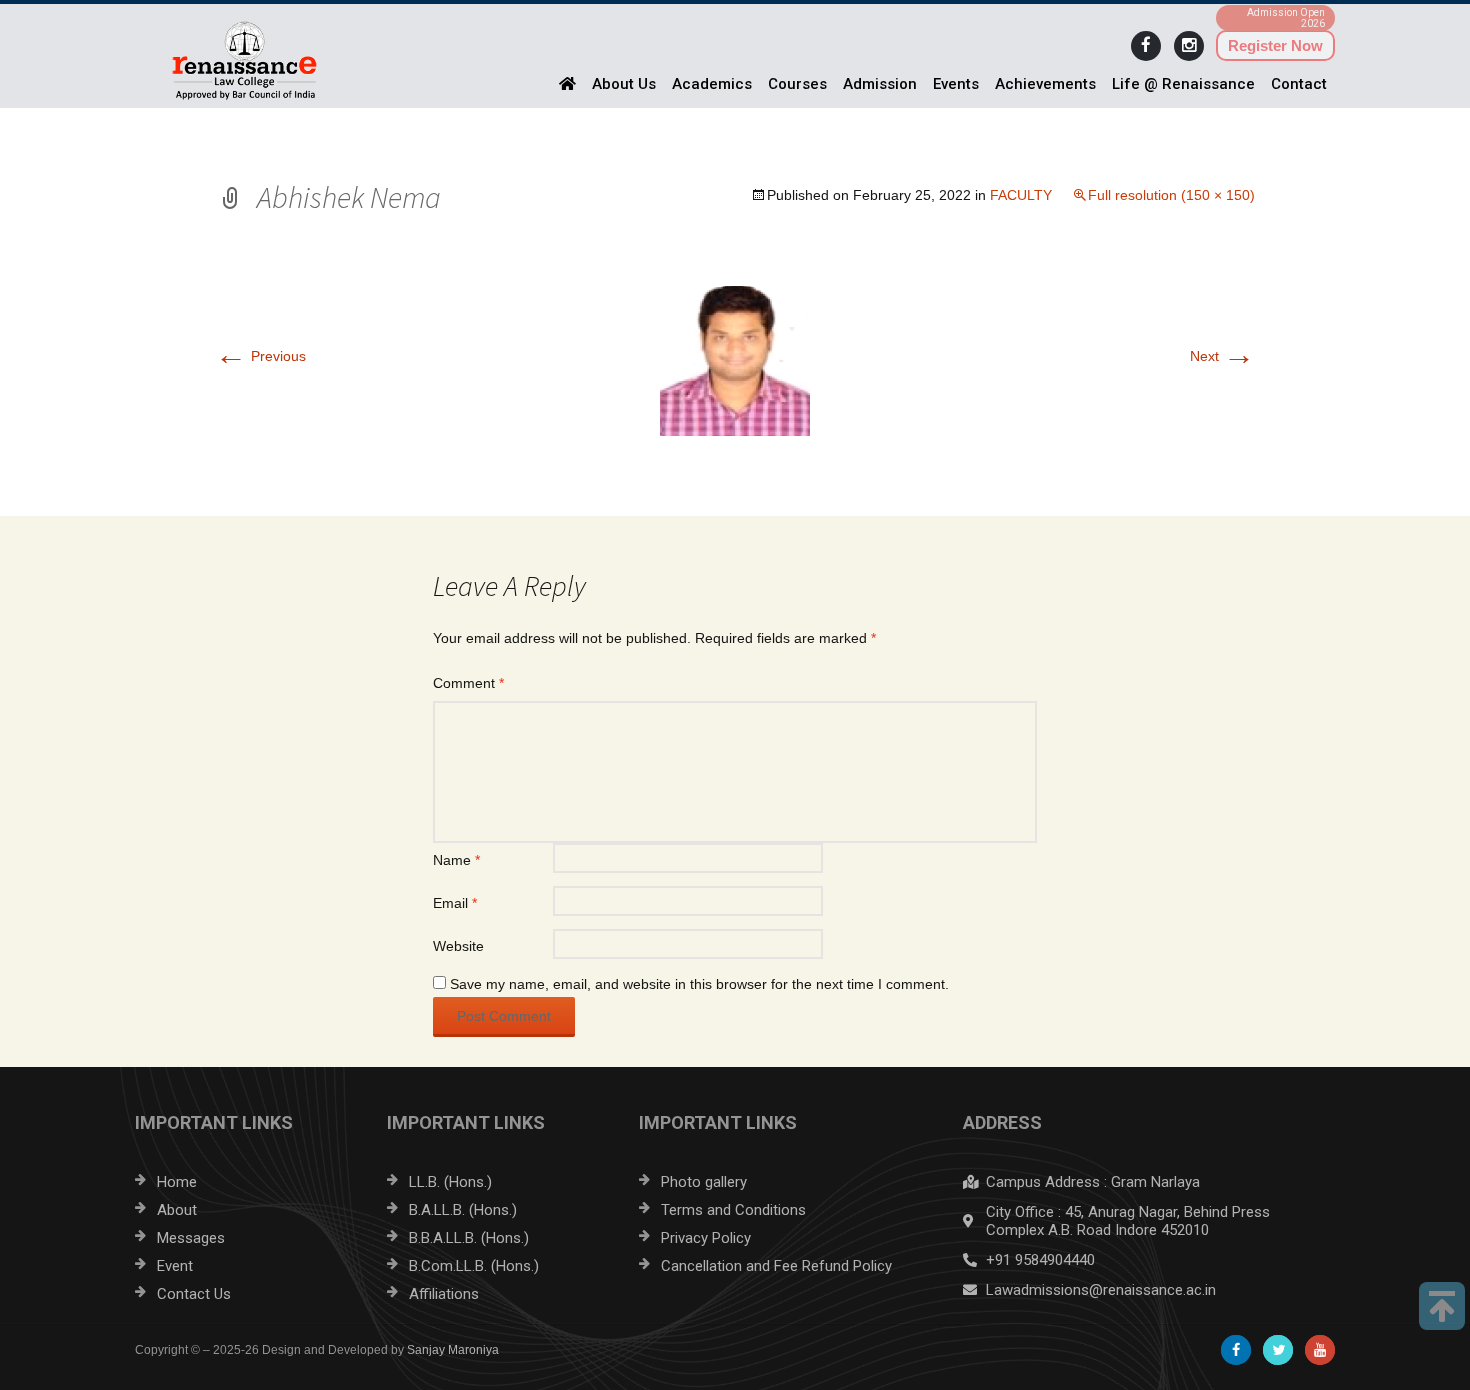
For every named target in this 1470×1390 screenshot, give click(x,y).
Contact (1299, 84)
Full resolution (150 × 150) (1171, 195)
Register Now (1275, 45)
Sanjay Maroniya (453, 1350)
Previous (260, 356)
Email (455, 903)
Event (175, 1266)
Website (458, 946)
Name (456, 860)
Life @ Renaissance (1183, 84)
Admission (880, 84)
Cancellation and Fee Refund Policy (776, 1266)
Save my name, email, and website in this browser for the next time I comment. (699, 984)
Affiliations (444, 1294)
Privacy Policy (706, 1238)
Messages (191, 1238)
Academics (712, 84)
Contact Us (194, 1294)
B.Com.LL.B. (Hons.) (474, 1266)
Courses (797, 84)
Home (177, 1182)
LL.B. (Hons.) (450, 1182)
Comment (468, 683)
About (177, 1210)
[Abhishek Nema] (735, 360)
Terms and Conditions (733, 1210)
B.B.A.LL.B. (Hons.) (469, 1238)
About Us (624, 84)
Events (956, 84)
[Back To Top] (1442, 1306)
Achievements (1045, 84)
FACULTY (1021, 195)
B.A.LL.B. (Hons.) (463, 1210)
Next (1222, 356)
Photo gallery (704, 1182)
